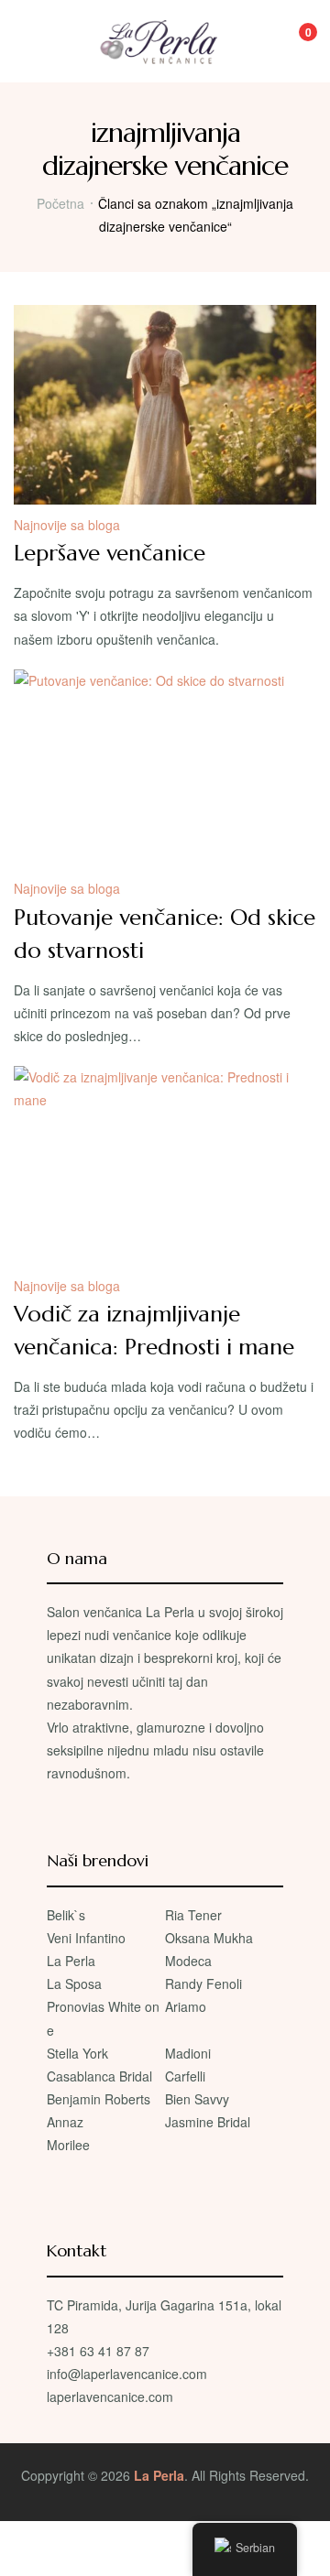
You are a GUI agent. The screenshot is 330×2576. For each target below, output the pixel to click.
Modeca (188, 1961)
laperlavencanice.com (112, 2397)
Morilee (68, 2145)
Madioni (188, 2053)
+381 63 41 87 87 (98, 2351)
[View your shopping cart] (295, 41)
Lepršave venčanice (110, 553)
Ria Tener (193, 1915)
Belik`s (66, 1915)
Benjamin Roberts (99, 2099)
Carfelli (185, 2076)
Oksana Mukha (209, 1938)
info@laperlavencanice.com (127, 2374)
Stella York (77, 2053)
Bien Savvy (197, 2099)
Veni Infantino (86, 1938)
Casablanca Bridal (99, 2076)
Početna (60, 203)
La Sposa (74, 1984)
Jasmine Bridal (208, 2122)
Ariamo (186, 2006)
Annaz (65, 2122)
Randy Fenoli (203, 1984)
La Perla (71, 1961)
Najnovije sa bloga (67, 525)
